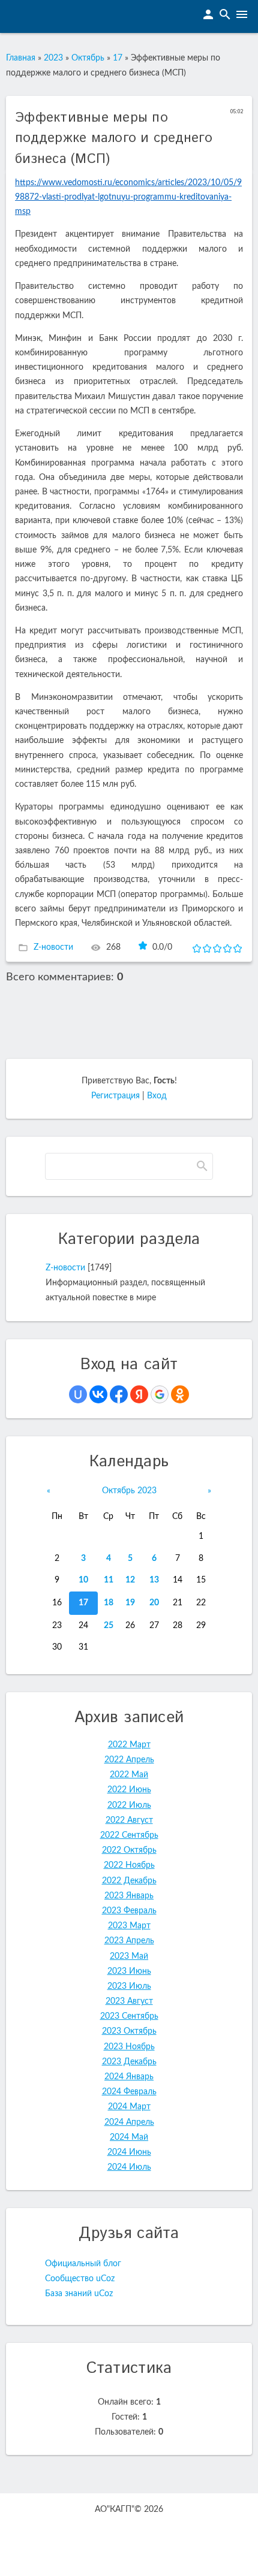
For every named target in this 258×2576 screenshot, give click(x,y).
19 (130, 1603)
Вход (157, 1096)
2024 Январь (129, 2077)
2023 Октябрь (129, 2031)
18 (109, 1603)
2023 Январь (129, 1896)
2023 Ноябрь (129, 2047)
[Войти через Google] (160, 1394)
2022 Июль (129, 1805)
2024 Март (129, 2107)
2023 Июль (129, 1986)
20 (154, 1603)
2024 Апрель (129, 2122)
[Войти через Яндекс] (139, 1394)
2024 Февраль (129, 2092)
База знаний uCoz (79, 2294)
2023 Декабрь (129, 2062)
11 (109, 1580)
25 (109, 1626)
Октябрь (88, 58)
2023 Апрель (129, 1941)
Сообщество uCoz (80, 2279)
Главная (21, 58)
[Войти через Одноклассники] (180, 1394)
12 (130, 1580)
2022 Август (129, 1820)
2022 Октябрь (129, 1850)
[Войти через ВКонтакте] (98, 1394)
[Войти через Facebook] (119, 1394)
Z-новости (53, 947)
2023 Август (129, 2001)
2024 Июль (129, 2167)
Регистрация (115, 1096)
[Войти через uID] (78, 1394)
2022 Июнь (129, 1790)
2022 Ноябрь (129, 1865)
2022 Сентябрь (129, 1835)
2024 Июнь (129, 2152)
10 (83, 1580)
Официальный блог (83, 2264)
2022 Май (129, 1775)
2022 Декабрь (129, 1881)
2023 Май (129, 1956)
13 (154, 1580)
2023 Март (129, 1926)
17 (118, 58)
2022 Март (129, 1745)
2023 (53, 58)
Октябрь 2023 (129, 1491)
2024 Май (129, 2137)
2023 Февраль (129, 1911)
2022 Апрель (129, 1760)
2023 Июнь (129, 1971)
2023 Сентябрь (129, 2016)
